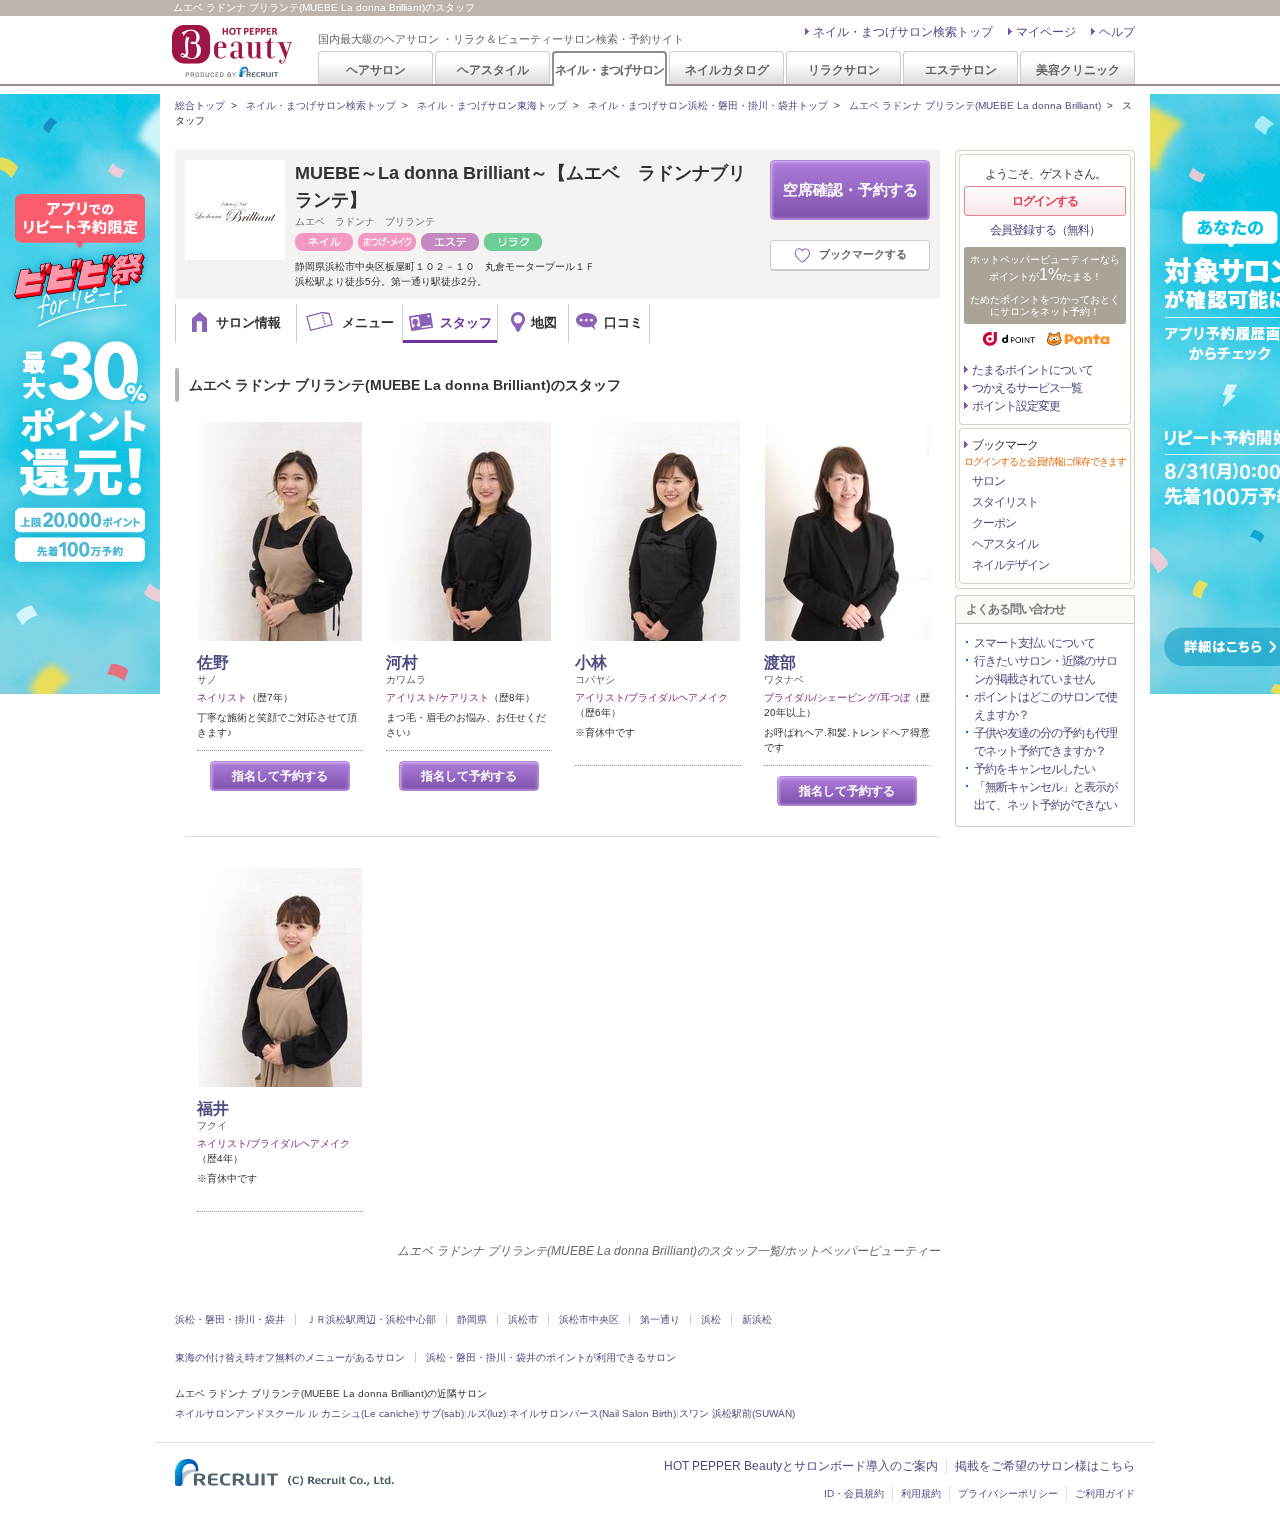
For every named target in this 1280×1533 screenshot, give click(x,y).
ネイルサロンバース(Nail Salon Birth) (592, 1413)
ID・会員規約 (854, 1493)
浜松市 (523, 1319)
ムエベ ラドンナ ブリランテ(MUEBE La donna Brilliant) (975, 105)
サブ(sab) (442, 1413)
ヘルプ (1117, 32)
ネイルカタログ (727, 69)
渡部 (780, 662)
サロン (988, 481)
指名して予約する (280, 776)
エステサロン (961, 69)
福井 (213, 1108)
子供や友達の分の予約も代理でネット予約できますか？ (1045, 742)
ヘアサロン (376, 69)
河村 (402, 662)
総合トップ (200, 105)
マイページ (1046, 32)
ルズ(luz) (486, 1413)
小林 (591, 662)
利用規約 (921, 1493)
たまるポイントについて (1032, 370)
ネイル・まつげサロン (609, 69)
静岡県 (472, 1319)
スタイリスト (1005, 502)
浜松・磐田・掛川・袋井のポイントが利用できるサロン (551, 1357)
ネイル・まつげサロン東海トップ (492, 105)
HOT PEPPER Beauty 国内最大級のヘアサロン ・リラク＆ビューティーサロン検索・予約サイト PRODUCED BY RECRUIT (234, 51)
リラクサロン (844, 69)
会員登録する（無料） (1045, 230)
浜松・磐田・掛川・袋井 (230, 1319)
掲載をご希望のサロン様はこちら (1045, 1466)
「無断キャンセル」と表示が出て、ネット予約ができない (1045, 796)
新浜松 (757, 1319)
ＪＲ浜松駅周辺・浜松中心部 (371, 1319)
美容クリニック (1078, 69)
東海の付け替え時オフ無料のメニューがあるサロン (290, 1357)
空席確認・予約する (850, 189)
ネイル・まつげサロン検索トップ (903, 32)
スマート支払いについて (1034, 643)
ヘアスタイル (493, 69)
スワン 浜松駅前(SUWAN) (737, 1413)
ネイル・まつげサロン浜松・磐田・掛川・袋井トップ (708, 105)
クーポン (994, 523)
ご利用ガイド (1105, 1493)
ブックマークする (863, 254)
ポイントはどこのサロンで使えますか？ (1045, 706)
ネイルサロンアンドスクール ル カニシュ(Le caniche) (296, 1413)
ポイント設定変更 (1016, 406)
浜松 (711, 1319)
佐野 (213, 662)
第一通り (660, 1319)
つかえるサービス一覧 (1027, 388)
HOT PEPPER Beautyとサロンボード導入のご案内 (801, 1466)
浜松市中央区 (589, 1319)
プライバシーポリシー (1008, 1493)
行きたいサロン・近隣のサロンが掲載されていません (1045, 670)
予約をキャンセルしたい (1034, 769)
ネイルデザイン (1010, 565)
